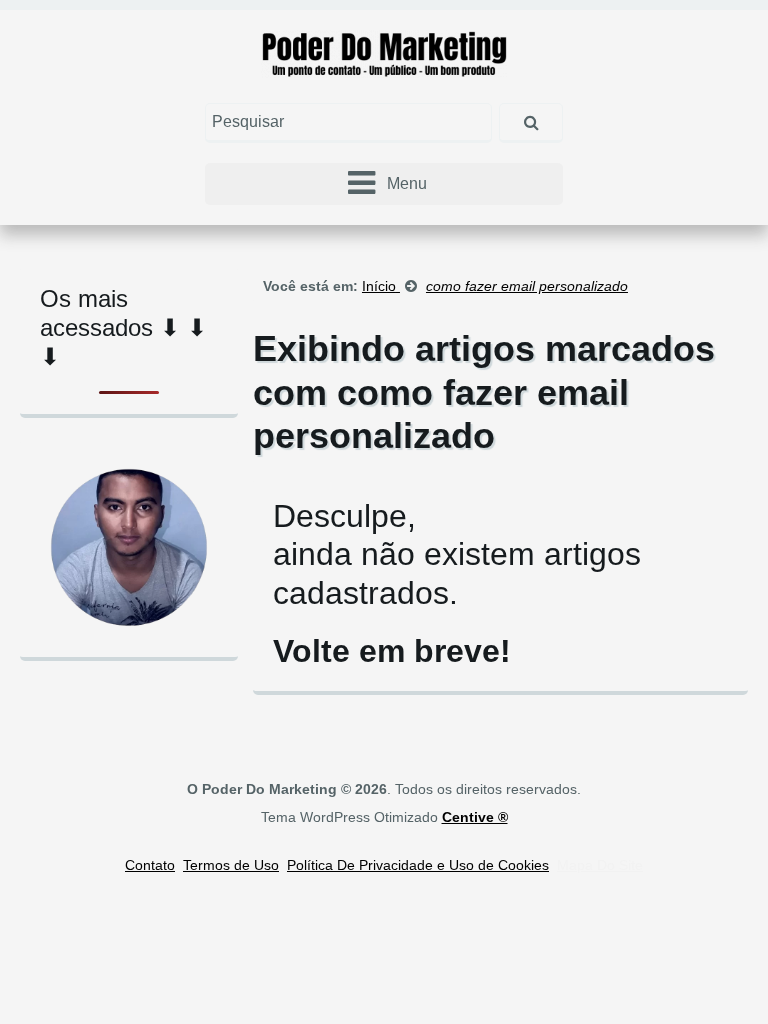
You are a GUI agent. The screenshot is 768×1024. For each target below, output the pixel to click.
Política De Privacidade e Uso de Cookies (418, 865)
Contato (150, 865)
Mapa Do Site (600, 865)
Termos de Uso (231, 865)
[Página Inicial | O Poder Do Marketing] (384, 52)
